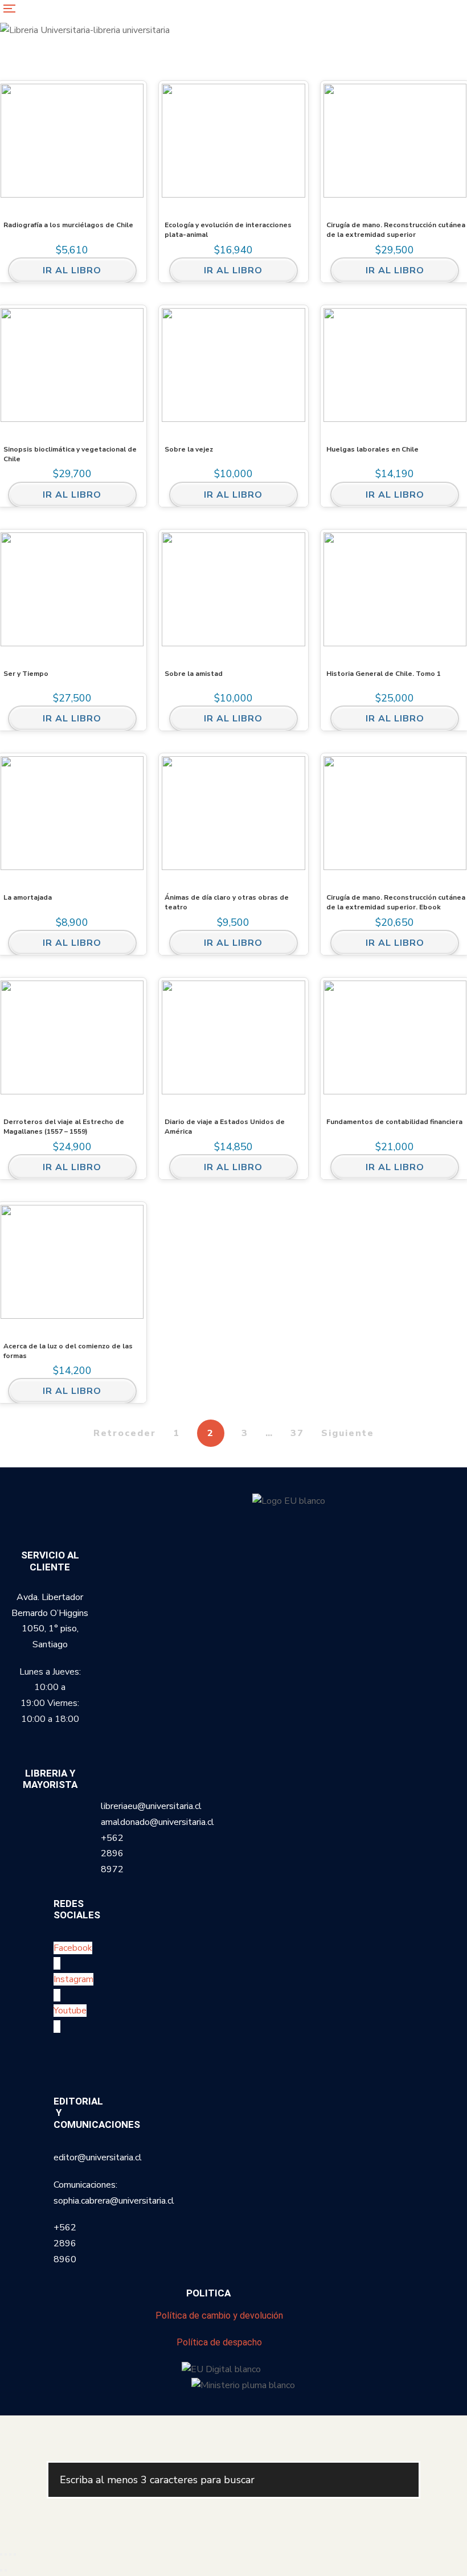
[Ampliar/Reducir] (1, 2554)
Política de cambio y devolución (219, 2315)
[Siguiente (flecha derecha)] (6, 2570)
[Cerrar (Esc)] (15, 2554)
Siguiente (348, 1433)
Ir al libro (72, 270)
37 (297, 1433)
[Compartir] (10, 2554)
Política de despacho (219, 2342)
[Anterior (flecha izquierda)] (1, 2570)
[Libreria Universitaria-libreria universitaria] (85, 30)
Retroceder (125, 1433)
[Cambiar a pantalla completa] (6, 2554)
